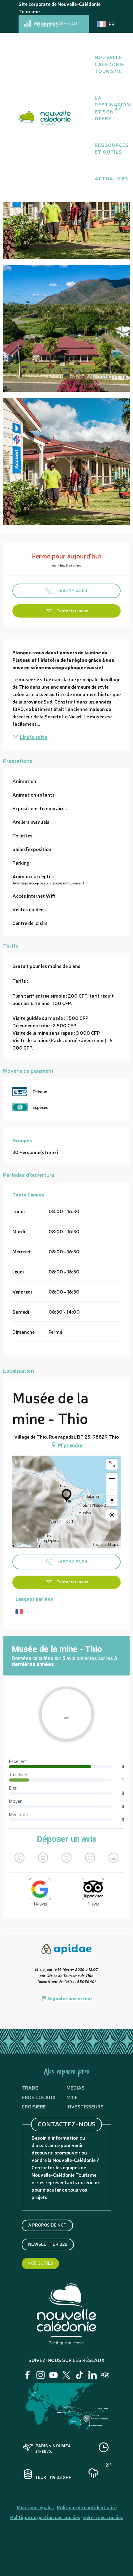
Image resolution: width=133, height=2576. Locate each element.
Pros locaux (39, 2097)
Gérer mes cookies (103, 2517)
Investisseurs (85, 2106)
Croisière (34, 2106)
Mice (72, 2097)
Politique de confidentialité (87, 2507)
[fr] (106, 24)
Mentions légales (35, 2507)
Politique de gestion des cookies (45, 2517)
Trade (30, 2087)
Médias (76, 2087)
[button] (118, 107)
